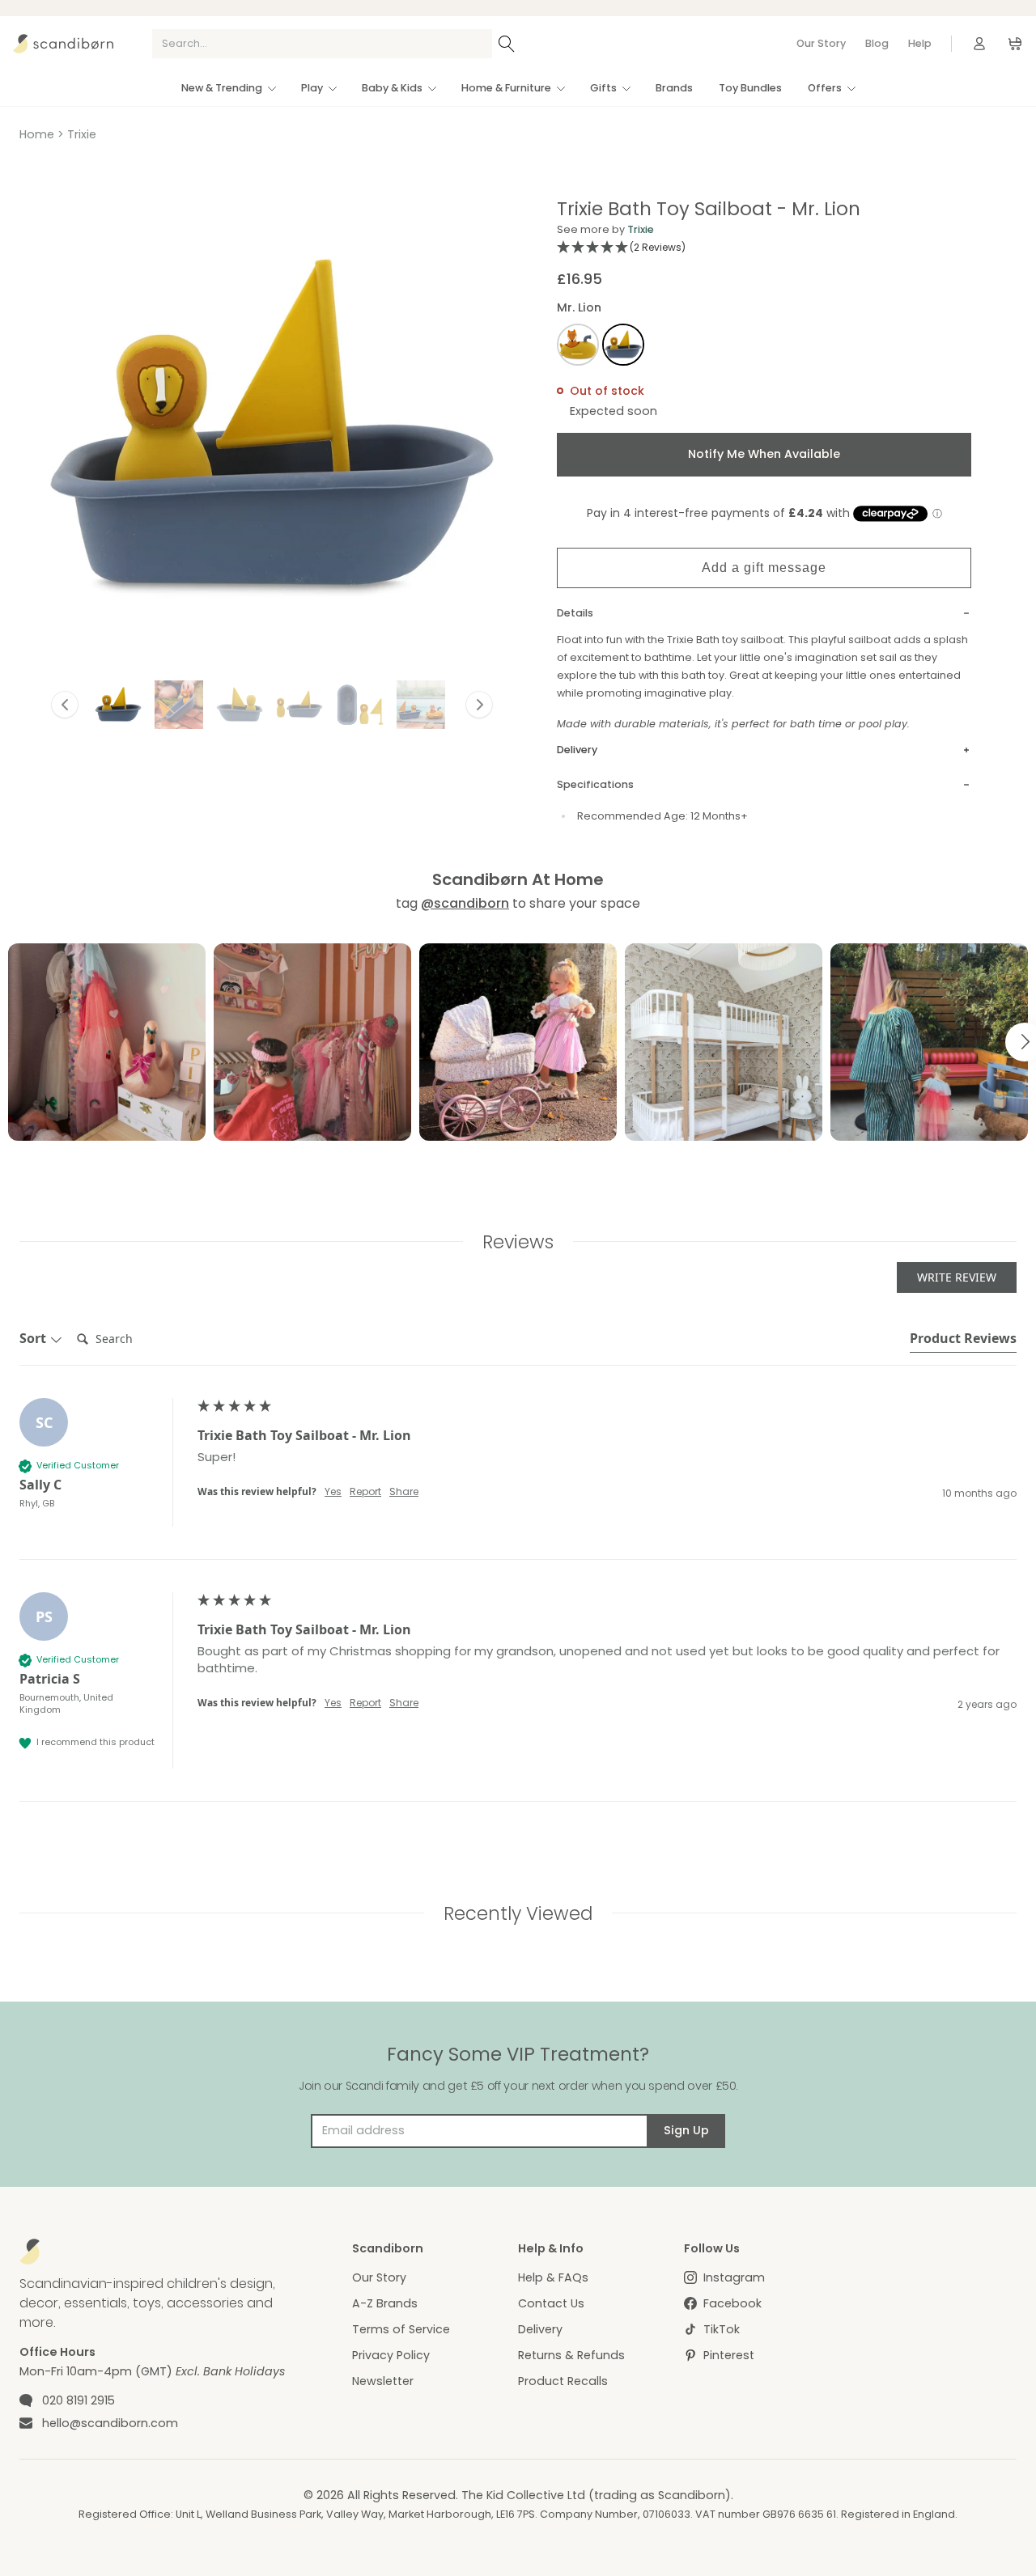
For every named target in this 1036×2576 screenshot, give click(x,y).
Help (920, 43)
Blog (877, 43)
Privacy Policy (391, 2355)
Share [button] (404, 1492)
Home (37, 134)
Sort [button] (34, 1338)
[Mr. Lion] (623, 347)
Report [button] (365, 1492)
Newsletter (383, 2381)
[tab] (963, 1341)
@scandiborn (465, 903)
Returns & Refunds (571, 2355)
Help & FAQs (553, 2277)
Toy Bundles (750, 88)
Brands (674, 88)
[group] (518, 1479)
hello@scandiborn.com (110, 2423)
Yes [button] (333, 1492)
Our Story (821, 43)
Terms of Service (401, 2329)
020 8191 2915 (79, 2400)
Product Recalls (563, 2381)
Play (312, 88)
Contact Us (551, 2303)
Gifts (603, 88)
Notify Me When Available (764, 454)
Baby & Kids (392, 88)
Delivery (540, 2329)
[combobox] (322, 44)
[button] (119, 705)
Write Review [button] (957, 1277)
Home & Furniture (506, 88)
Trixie (82, 134)
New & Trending (222, 88)
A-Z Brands (385, 2303)
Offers (825, 88)
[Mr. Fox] (578, 347)
